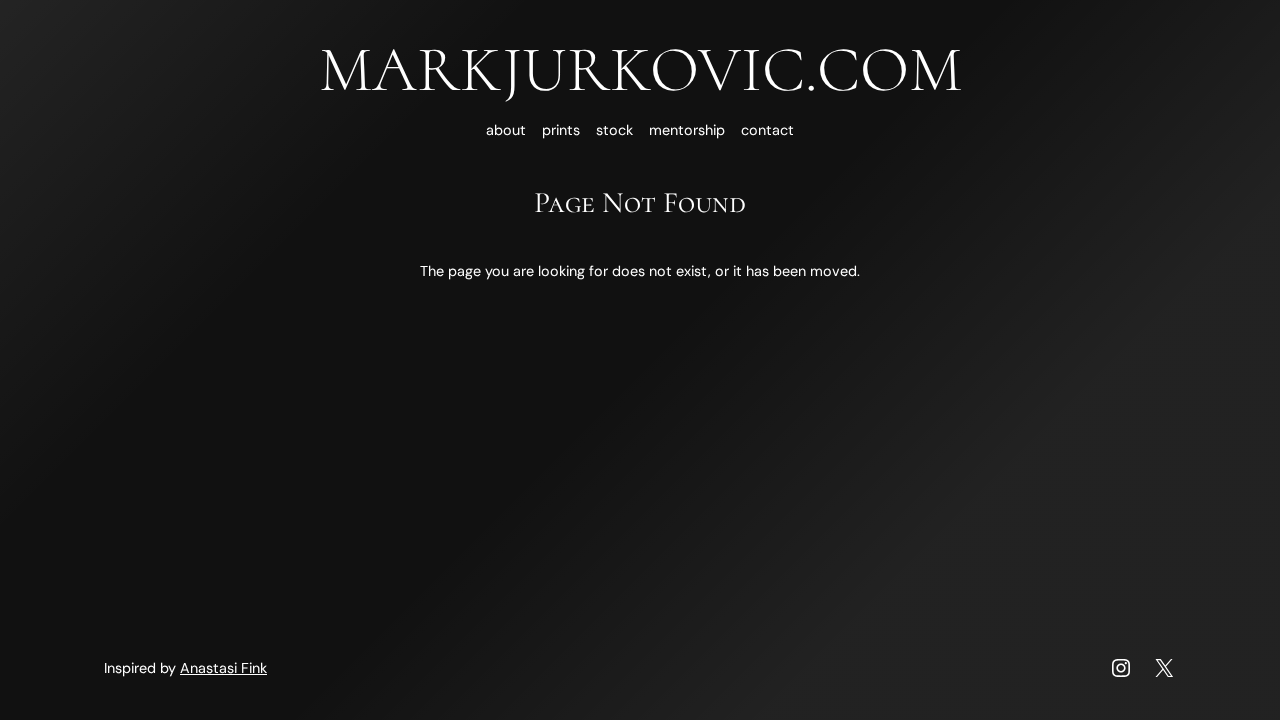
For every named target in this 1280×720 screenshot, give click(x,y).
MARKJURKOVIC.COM (640, 69)
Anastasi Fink (223, 668)
